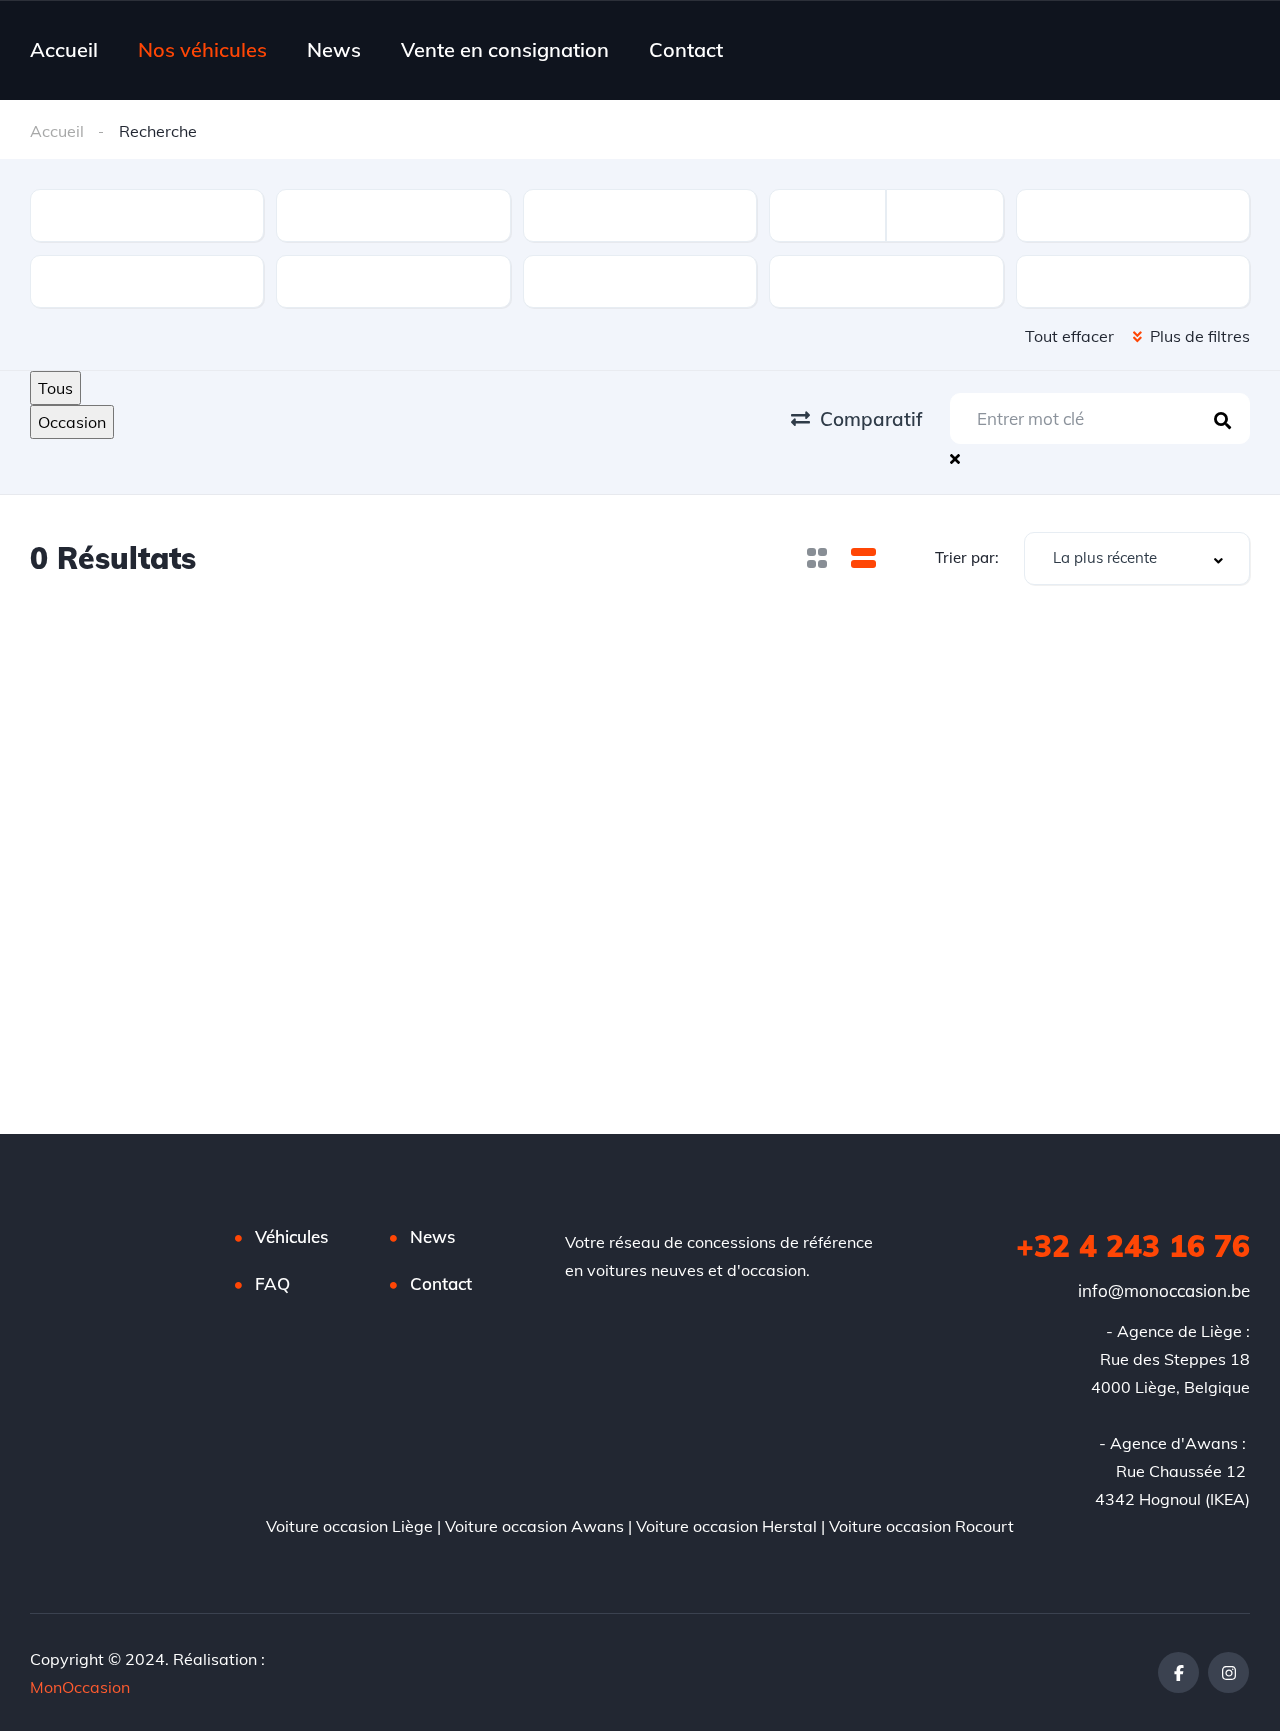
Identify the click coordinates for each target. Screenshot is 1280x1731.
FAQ (272, 1283)
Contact (686, 49)
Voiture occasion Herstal (726, 1526)
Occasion (72, 422)
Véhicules (291, 1236)
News (334, 49)
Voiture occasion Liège (349, 1526)
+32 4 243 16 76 (1133, 1246)
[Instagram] (1228, 1672)
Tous (55, 388)
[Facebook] (1178, 1672)
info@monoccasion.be (1164, 1290)
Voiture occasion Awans (534, 1526)
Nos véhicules (202, 49)
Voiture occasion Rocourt (921, 1526)
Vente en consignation (505, 49)
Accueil (64, 49)
